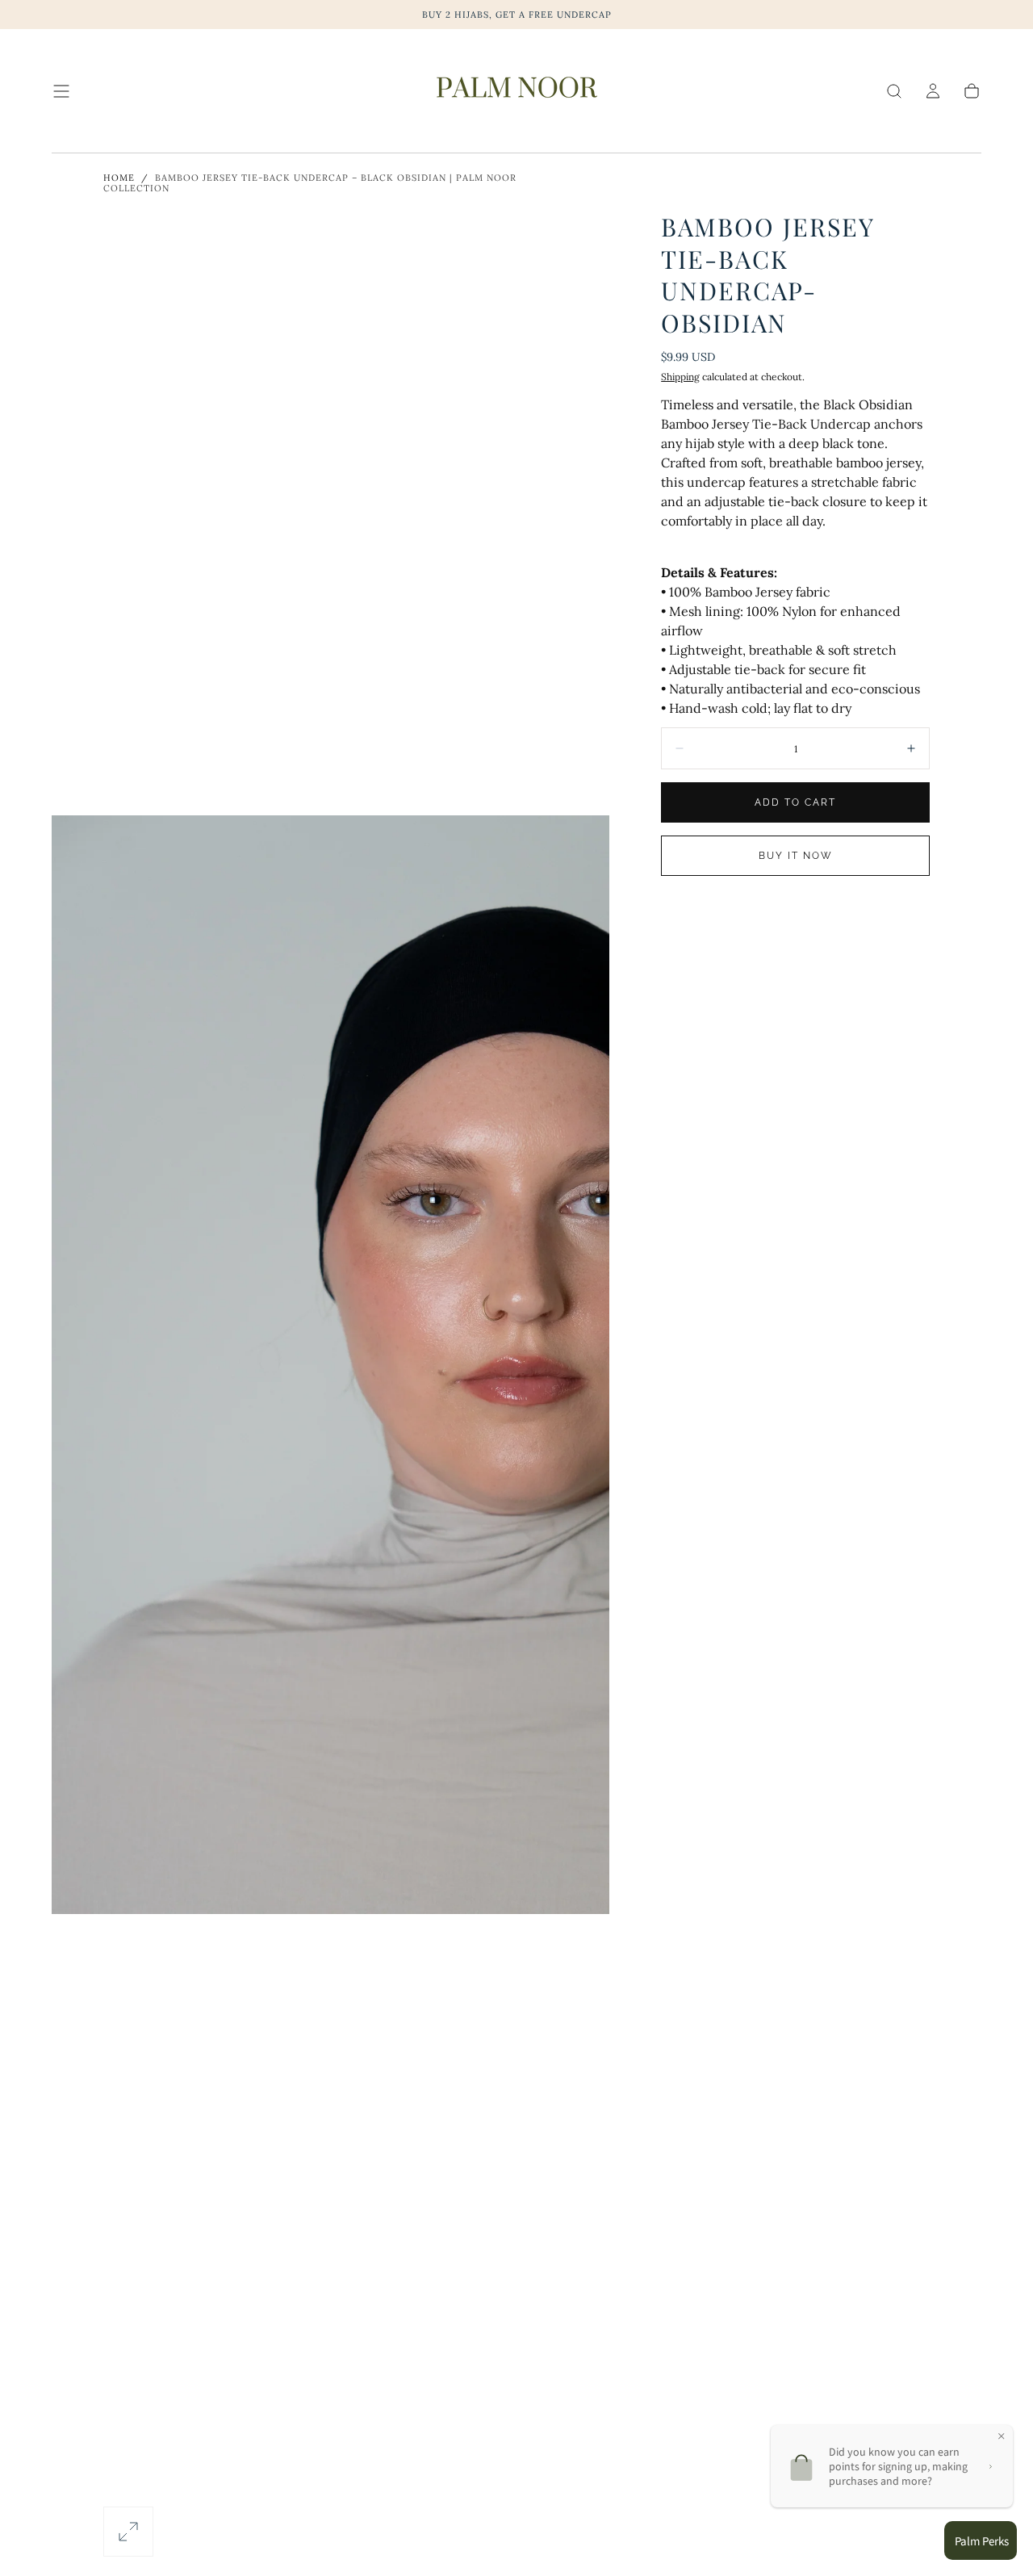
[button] (61, 91)
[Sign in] (933, 91)
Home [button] (119, 178)
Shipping (680, 377)
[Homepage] (516, 91)
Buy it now (796, 856)
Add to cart (795, 802)
